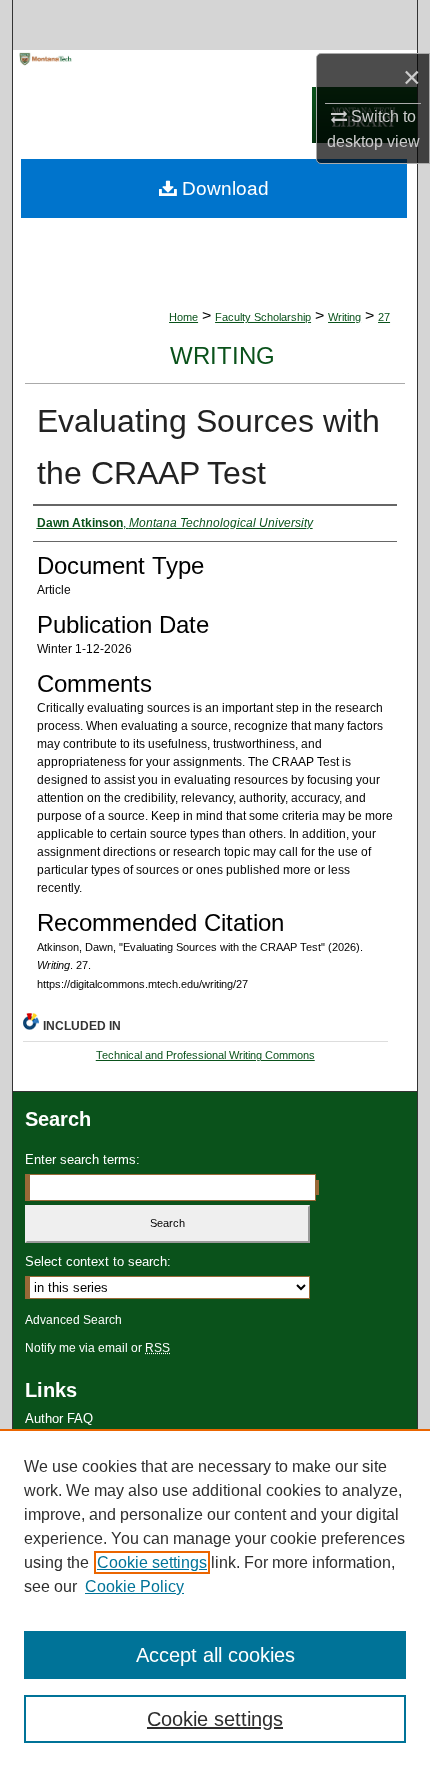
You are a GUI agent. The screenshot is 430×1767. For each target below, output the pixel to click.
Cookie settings (152, 1562)
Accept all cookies (215, 1655)
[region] (215, 1598)
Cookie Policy (134, 1586)
